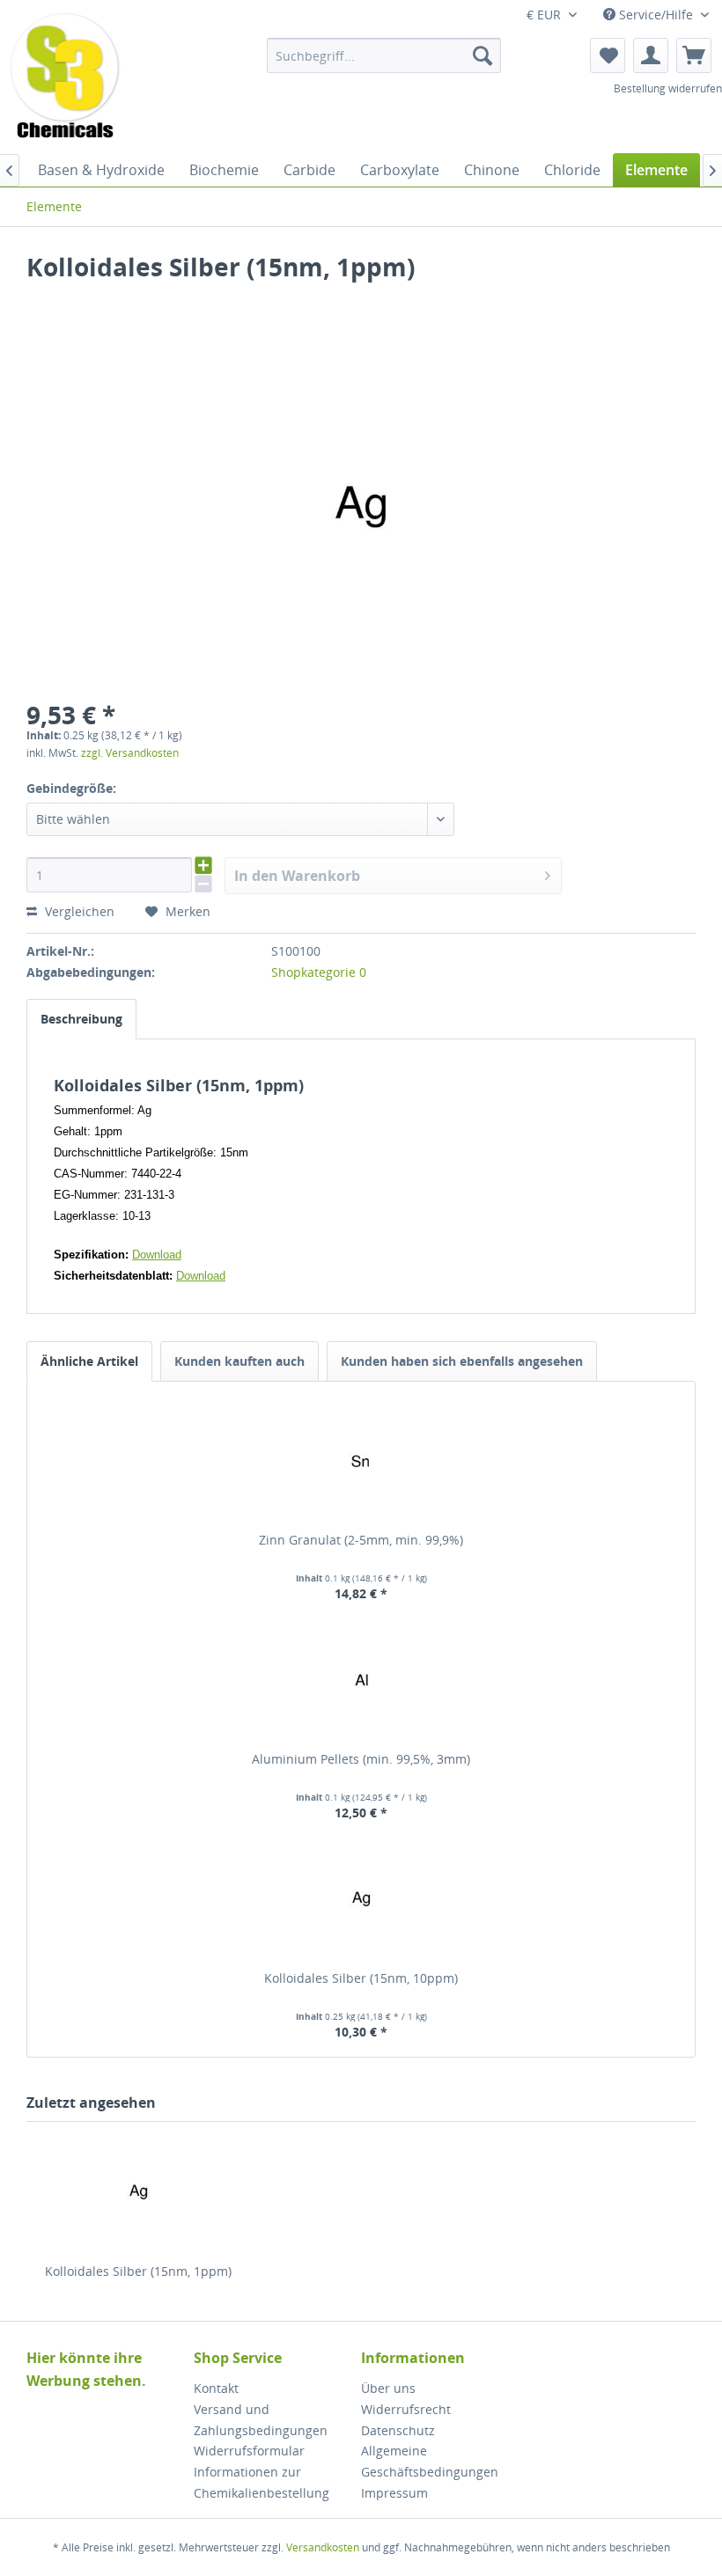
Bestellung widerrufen (668, 88)
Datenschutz (398, 2430)
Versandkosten (323, 2547)
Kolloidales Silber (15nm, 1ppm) (138, 2271)
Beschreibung (81, 1019)
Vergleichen (78, 911)
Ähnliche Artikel (89, 1361)
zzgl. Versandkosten (130, 753)
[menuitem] (384, 55)
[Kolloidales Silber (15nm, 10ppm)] (361, 1899)
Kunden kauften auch (239, 1361)
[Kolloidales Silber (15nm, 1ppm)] (138, 2192)
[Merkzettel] (608, 55)
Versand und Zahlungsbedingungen (261, 2420)
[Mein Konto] (651, 55)
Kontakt (216, 2388)
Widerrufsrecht (406, 2409)
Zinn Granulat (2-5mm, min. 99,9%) (361, 1540)
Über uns (388, 2388)
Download (157, 1255)
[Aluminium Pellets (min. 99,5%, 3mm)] (361, 1680)
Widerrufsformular (249, 2451)
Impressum (394, 2493)
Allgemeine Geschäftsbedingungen (430, 2461)
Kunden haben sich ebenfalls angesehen (462, 1361)
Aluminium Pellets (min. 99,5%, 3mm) (361, 1759)
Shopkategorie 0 (319, 972)
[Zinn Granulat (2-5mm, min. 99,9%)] (361, 1461)
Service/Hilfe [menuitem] (656, 15)
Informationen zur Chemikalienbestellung (262, 2482)
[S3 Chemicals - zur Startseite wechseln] (65, 77)
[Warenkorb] (694, 55)
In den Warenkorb (297, 876)
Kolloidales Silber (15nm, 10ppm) (361, 1978)
